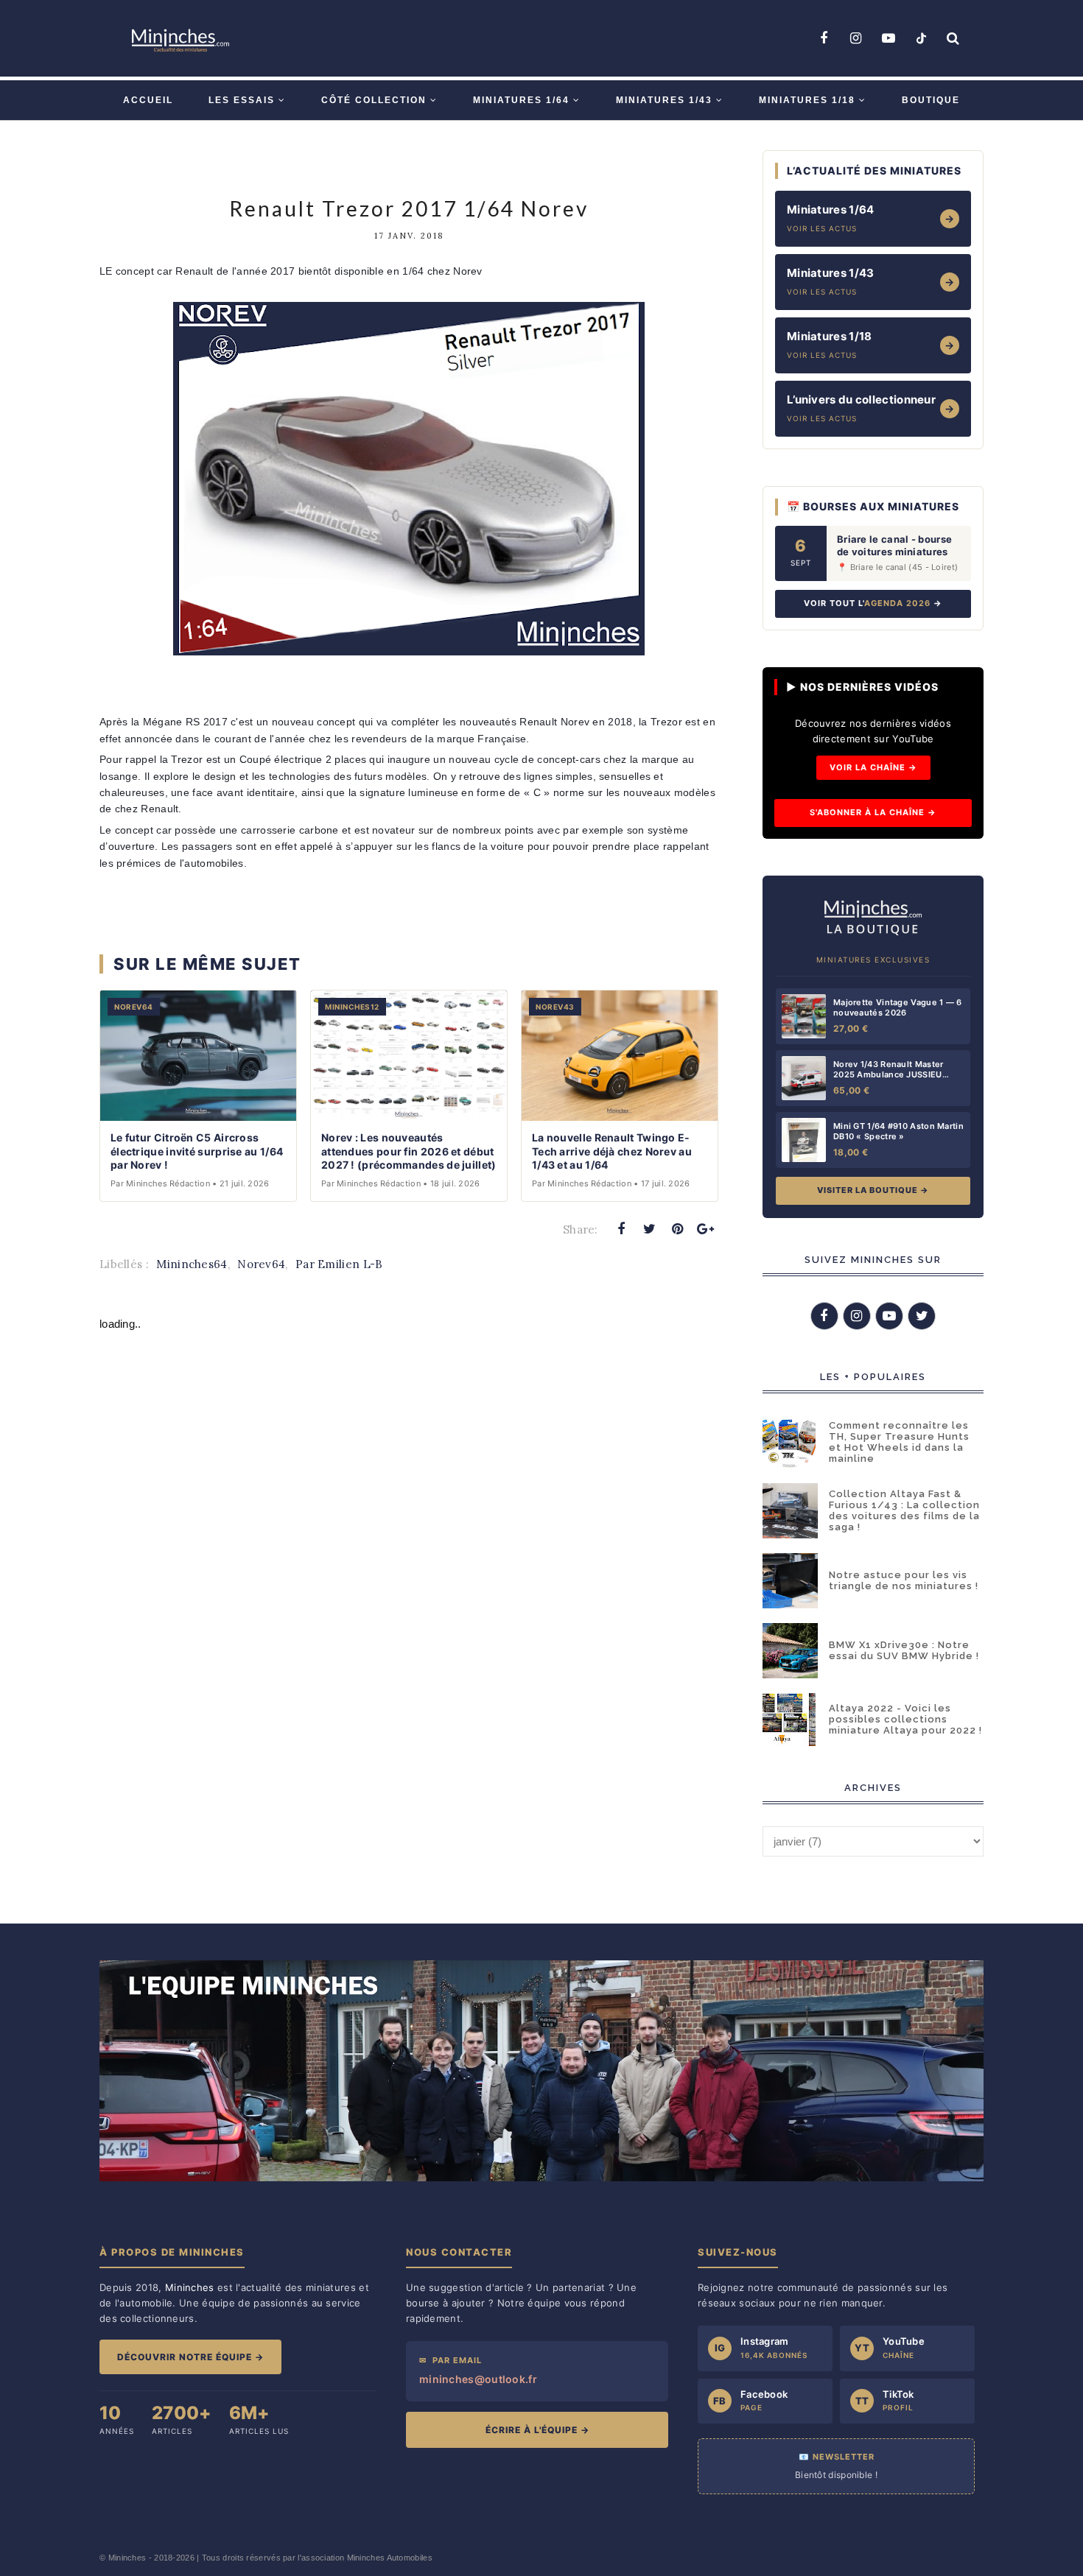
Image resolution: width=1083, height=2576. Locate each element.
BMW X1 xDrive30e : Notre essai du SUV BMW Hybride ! (904, 1650)
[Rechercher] (953, 38)
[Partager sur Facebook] (621, 1229)
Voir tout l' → (873, 603)
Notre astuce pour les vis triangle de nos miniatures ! (904, 1580)
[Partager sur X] (649, 1229)
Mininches (127, 2558)
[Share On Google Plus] (706, 1229)
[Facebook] (824, 38)
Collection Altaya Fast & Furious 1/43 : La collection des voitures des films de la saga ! (904, 1510)
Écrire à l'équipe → (537, 2430)
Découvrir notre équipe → (190, 2357)
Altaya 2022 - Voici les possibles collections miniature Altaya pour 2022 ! (905, 1719)
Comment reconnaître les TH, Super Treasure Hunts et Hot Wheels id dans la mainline (899, 1442)
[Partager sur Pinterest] (678, 1229)
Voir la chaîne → (873, 767)
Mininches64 (192, 1264)
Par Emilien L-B (339, 1264)
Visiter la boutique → (873, 1190)
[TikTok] (921, 38)
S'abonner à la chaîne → (873, 812)
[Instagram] (856, 38)
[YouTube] (889, 38)
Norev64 (261, 1264)
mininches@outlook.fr (478, 2379)
